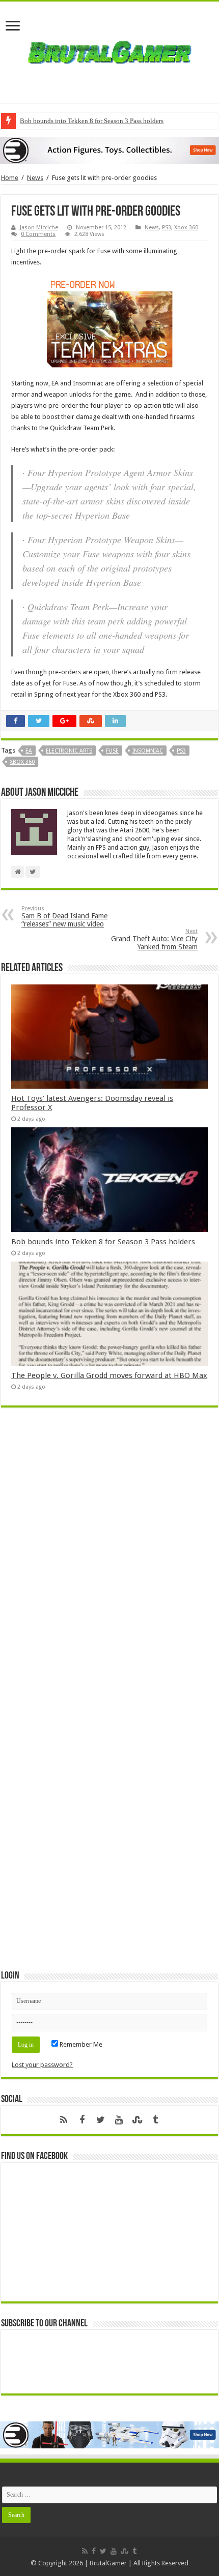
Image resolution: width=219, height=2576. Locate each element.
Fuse (112, 751)
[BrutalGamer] (109, 50)
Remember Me (80, 2044)
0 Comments (38, 234)
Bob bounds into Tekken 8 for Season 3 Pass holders (92, 121)
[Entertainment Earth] (109, 150)
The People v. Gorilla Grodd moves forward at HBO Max (109, 1375)
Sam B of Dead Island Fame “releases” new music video (64, 917)
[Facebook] (82, 2120)
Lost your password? (42, 2065)
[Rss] (64, 2120)
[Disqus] (109, 1563)
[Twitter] (100, 2120)
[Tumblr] (155, 2120)
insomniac (148, 751)
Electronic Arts (69, 751)
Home (10, 178)
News (35, 178)
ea (29, 751)
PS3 (167, 228)
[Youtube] (119, 2120)
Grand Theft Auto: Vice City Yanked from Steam (154, 939)
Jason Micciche (39, 228)
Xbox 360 (186, 228)
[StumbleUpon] (137, 2120)
